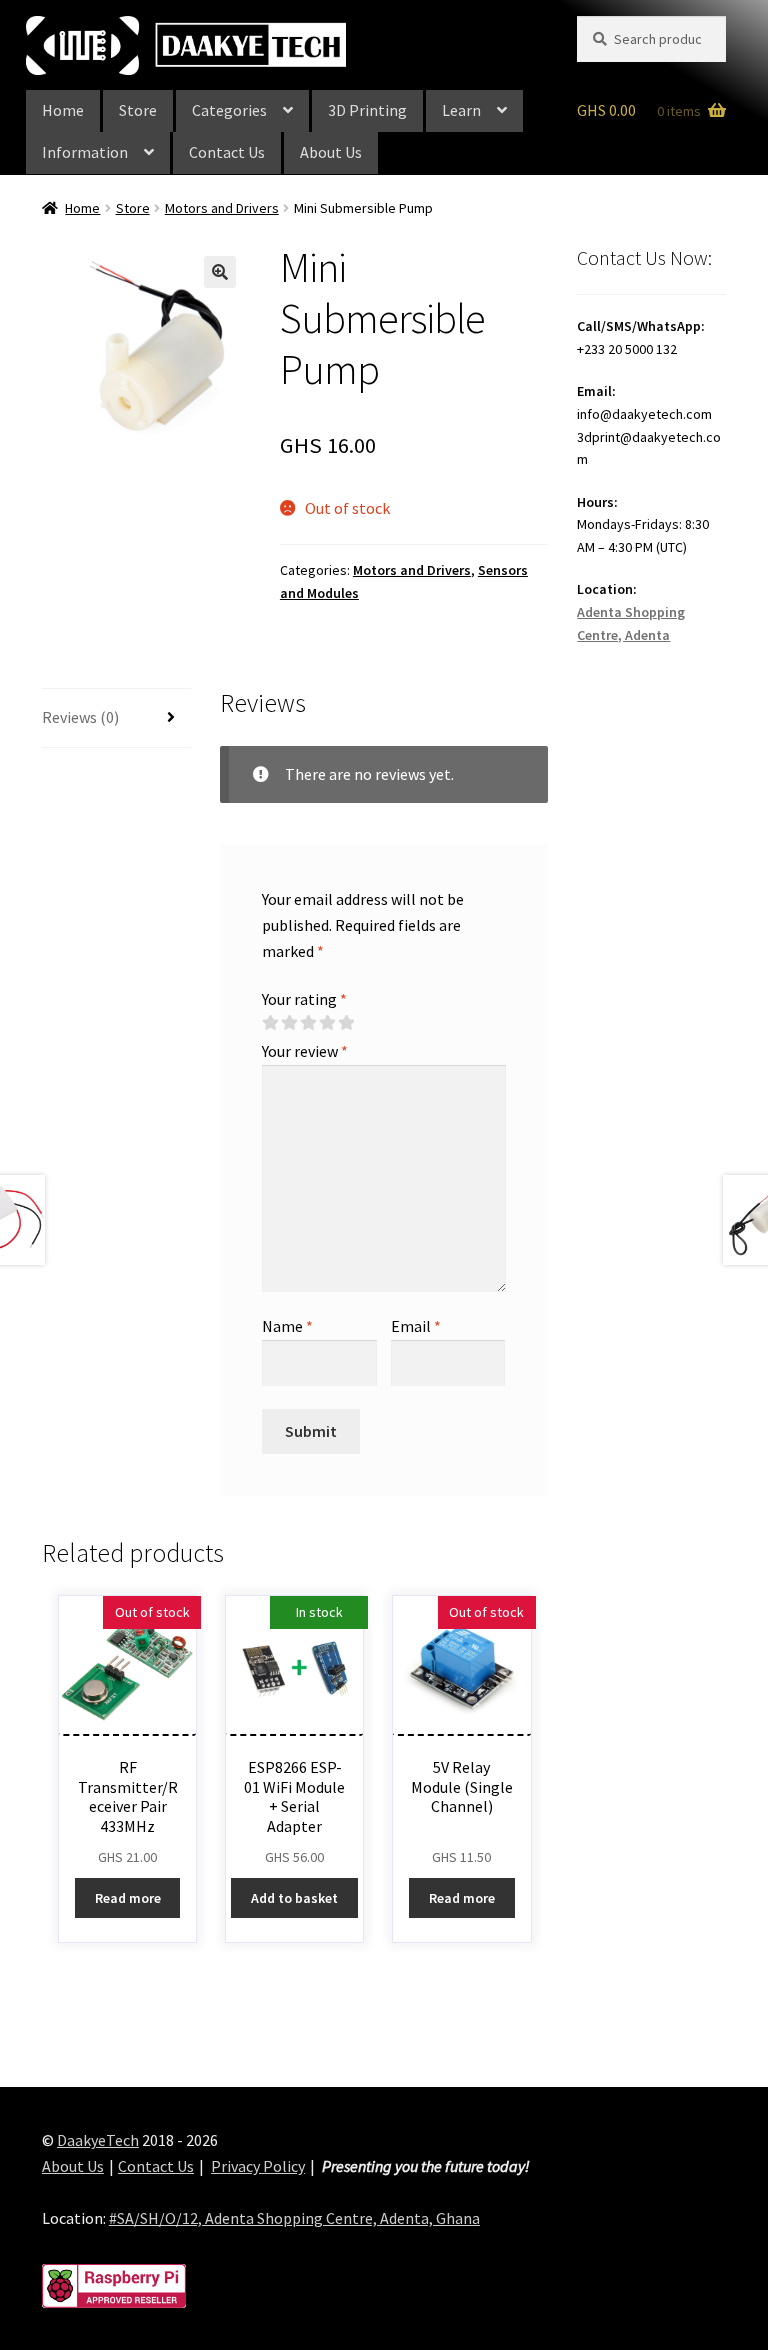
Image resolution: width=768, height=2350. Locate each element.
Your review (305, 1051)
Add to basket (294, 1898)
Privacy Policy (258, 2166)
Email (416, 1326)
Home (63, 110)
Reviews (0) (80, 717)
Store (138, 110)
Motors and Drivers (222, 208)
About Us (331, 152)
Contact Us (227, 152)
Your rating (304, 999)
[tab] (116, 718)
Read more (128, 1898)
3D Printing (367, 110)
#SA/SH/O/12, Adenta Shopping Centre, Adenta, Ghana (294, 2218)
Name (287, 1326)
